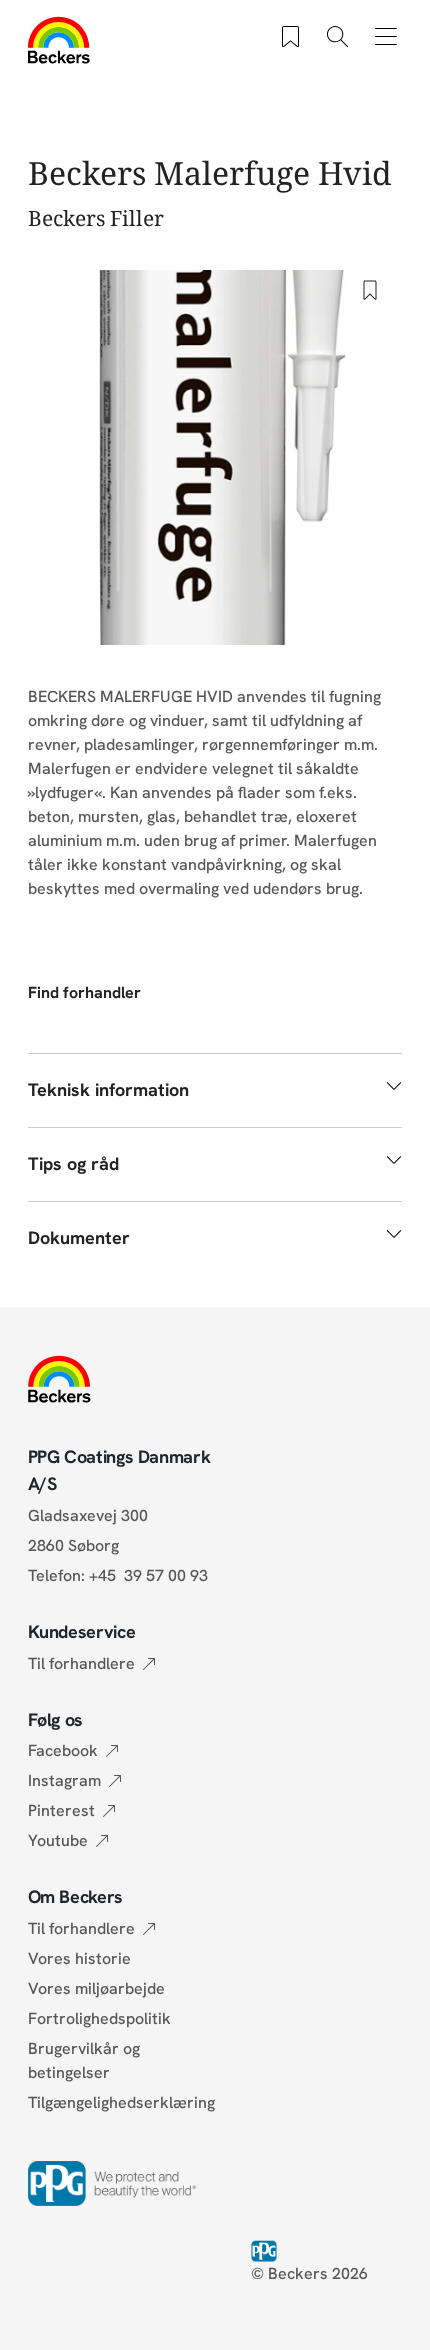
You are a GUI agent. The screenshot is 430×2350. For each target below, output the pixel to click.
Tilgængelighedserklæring (121, 2102)
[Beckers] (59, 40)
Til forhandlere (81, 1663)
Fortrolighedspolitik (99, 2018)
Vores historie (79, 1958)
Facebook (63, 1750)
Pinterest (61, 1810)
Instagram (64, 1780)
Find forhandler (84, 992)
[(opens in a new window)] (268, 2249)
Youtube (58, 1840)
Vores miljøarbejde (96, 1988)
